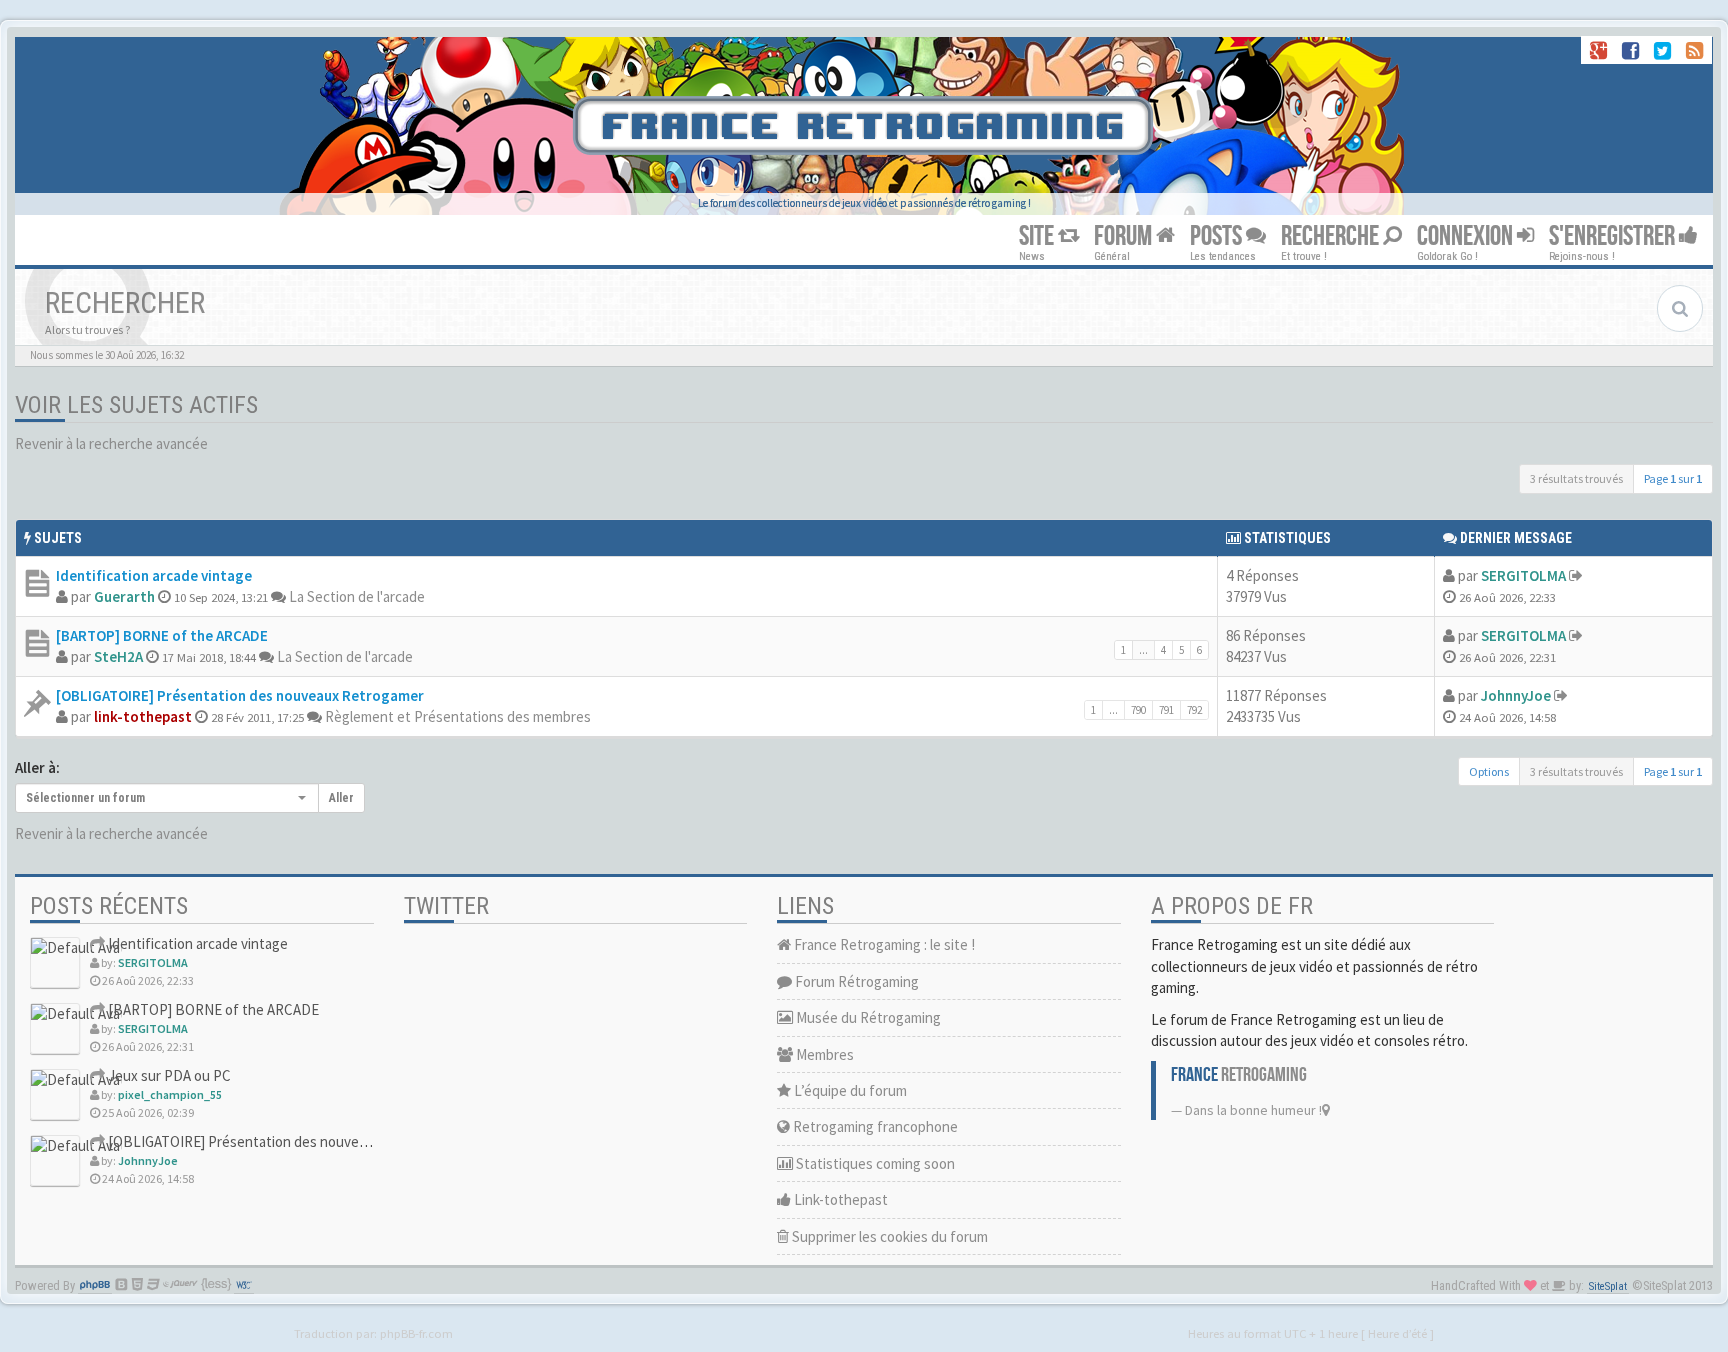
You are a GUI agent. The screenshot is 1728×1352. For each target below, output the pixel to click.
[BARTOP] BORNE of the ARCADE (162, 635)
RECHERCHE (1332, 236)
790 (1138, 710)
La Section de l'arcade (357, 596)
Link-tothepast (839, 1199)
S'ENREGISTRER (1614, 236)
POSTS (1218, 236)
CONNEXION (1467, 236)
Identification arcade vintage (154, 575)
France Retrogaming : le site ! (883, 944)
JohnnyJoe (1516, 695)
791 (1166, 710)
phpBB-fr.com (416, 1333)
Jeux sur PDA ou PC (168, 1075)
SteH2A (118, 656)
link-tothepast (143, 716)
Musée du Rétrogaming (867, 1017)
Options (1489, 771)
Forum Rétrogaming (855, 981)
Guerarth (124, 596)
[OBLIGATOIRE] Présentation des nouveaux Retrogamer (240, 695)
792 (1194, 710)
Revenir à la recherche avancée (111, 443)
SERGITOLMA (1523, 575)
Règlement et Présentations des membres (458, 716)
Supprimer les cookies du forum (888, 1236)
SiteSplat (1608, 1286)
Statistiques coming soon (874, 1163)
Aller (341, 798)
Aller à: (37, 767)
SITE (1038, 236)
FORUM (1125, 236)
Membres (823, 1054)
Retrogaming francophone (874, 1126)
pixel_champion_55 (170, 1094)
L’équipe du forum (849, 1090)
